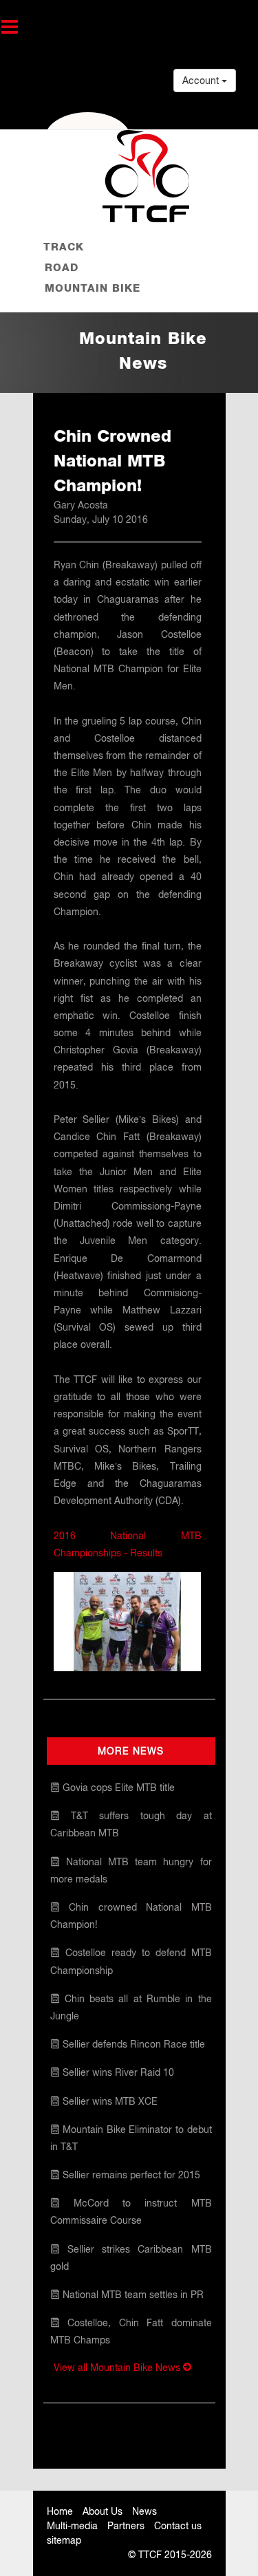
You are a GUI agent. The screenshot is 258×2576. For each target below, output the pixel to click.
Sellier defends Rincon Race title (132, 2044)
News (144, 2511)
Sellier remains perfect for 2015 (130, 2175)
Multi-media (72, 2526)
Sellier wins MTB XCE (109, 2101)
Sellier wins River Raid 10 (117, 2072)
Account (202, 80)
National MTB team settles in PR (132, 2295)
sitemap (64, 2540)
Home (60, 2511)
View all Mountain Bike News (118, 2368)
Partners (126, 2526)
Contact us (178, 2526)
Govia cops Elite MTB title (117, 1788)
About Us (103, 2511)
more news (131, 1751)
